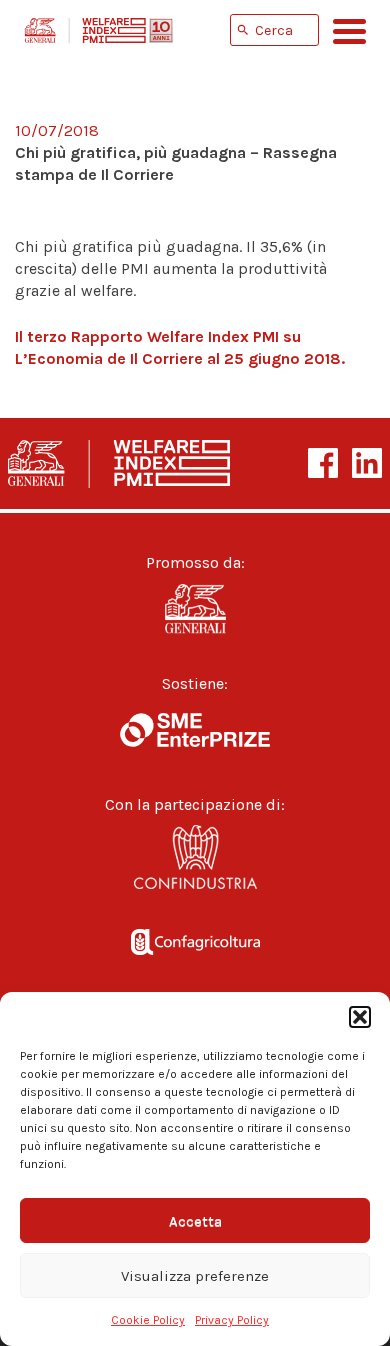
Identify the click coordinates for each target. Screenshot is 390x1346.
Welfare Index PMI (99, 30)
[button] (360, 1017)
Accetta (195, 1221)
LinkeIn (367, 463)
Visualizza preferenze (195, 1276)
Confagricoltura (195, 937)
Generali (195, 609)
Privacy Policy (232, 1320)
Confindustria (195, 862)
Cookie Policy (148, 1320)
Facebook (323, 463)
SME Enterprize (195, 730)
